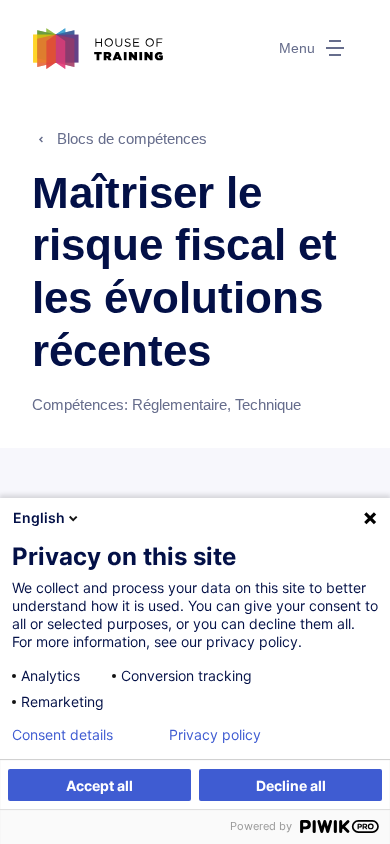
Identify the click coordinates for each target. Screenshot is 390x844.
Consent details (62, 735)
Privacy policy (215, 735)
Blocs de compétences (132, 138)
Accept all (99, 785)
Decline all (291, 785)
